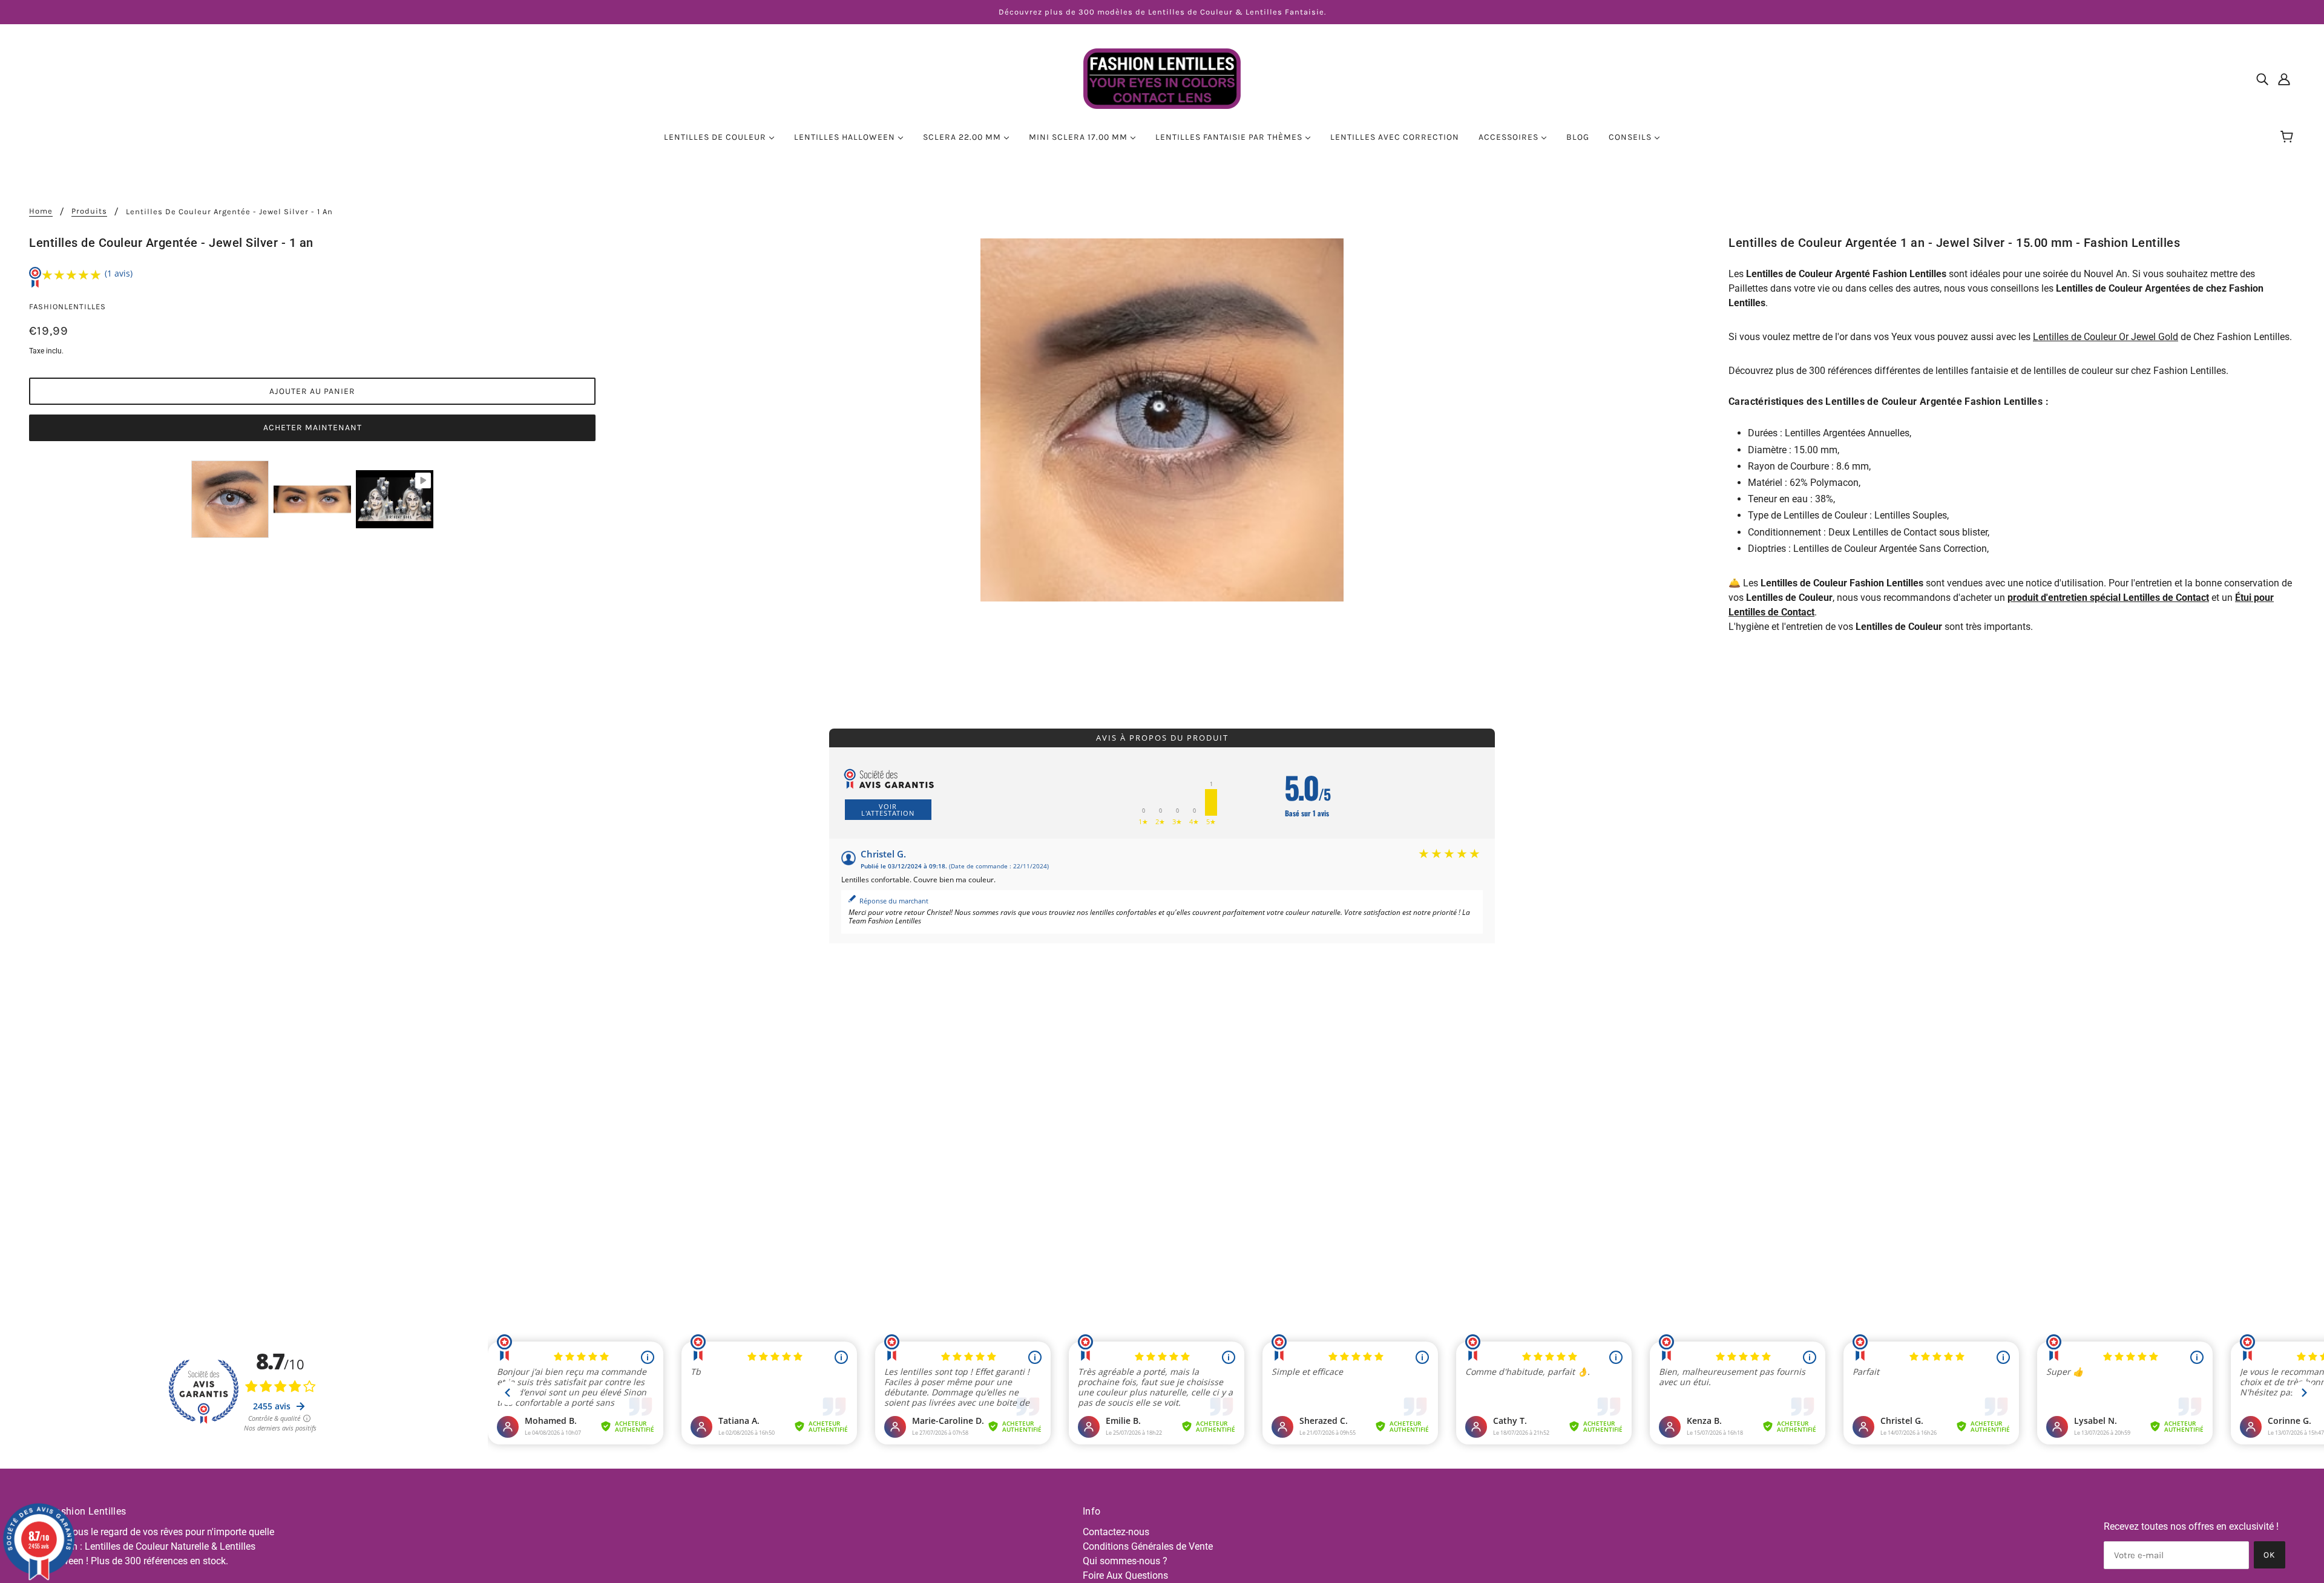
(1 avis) (119, 273)
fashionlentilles (67, 306)
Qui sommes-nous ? (1125, 1561)
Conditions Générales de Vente (1148, 1546)
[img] (2262, 79)
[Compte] (2284, 79)
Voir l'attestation (888, 810)
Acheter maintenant (313, 428)
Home (41, 211)
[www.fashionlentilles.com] (1162, 78)
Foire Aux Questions (1125, 1575)
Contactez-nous (1116, 1532)
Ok (2270, 1555)
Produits (89, 211)
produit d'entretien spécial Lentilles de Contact (2108, 598)
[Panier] (2289, 137)
